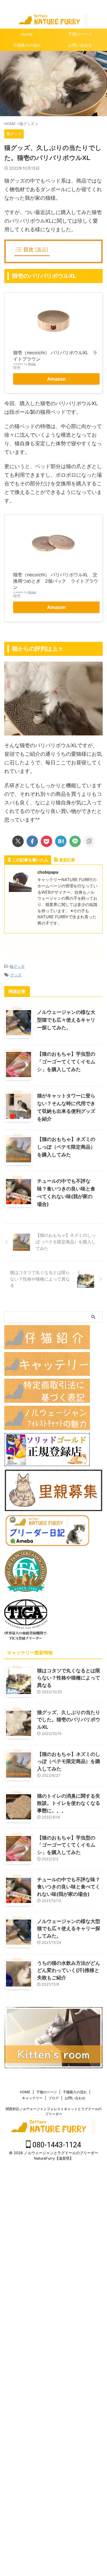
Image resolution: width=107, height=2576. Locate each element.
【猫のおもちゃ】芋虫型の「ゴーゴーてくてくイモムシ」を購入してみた (66, 1062)
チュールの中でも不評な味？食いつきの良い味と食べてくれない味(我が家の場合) (69, 1887)
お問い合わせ (75, 2098)
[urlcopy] (89, 841)
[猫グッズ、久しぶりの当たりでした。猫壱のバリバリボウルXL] (61, 841)
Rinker (32, 364)
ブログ (54, 2098)
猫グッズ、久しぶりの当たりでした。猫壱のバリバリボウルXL (69, 1720)
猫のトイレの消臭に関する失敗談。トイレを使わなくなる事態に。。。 (69, 1803)
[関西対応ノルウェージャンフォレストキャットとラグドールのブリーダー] (53, 22)
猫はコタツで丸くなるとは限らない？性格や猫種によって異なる (69, 1678)
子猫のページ (47, 2092)
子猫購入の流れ (27, 45)
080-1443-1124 (56, 2145)
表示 (42, 249)
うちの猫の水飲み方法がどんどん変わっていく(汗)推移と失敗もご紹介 (69, 1970)
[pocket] (47, 841)
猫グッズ (17, 966)
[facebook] (32, 841)
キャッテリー (32, 2098)
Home (27, 34)
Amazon (56, 379)
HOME (25, 2092)
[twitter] (18, 841)
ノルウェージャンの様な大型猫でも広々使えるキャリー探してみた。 (66, 1020)
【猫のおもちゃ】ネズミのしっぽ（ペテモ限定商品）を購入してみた (66, 1147)
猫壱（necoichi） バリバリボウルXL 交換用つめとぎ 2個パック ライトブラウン (56, 581)
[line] (75, 841)
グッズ (16, 975)
